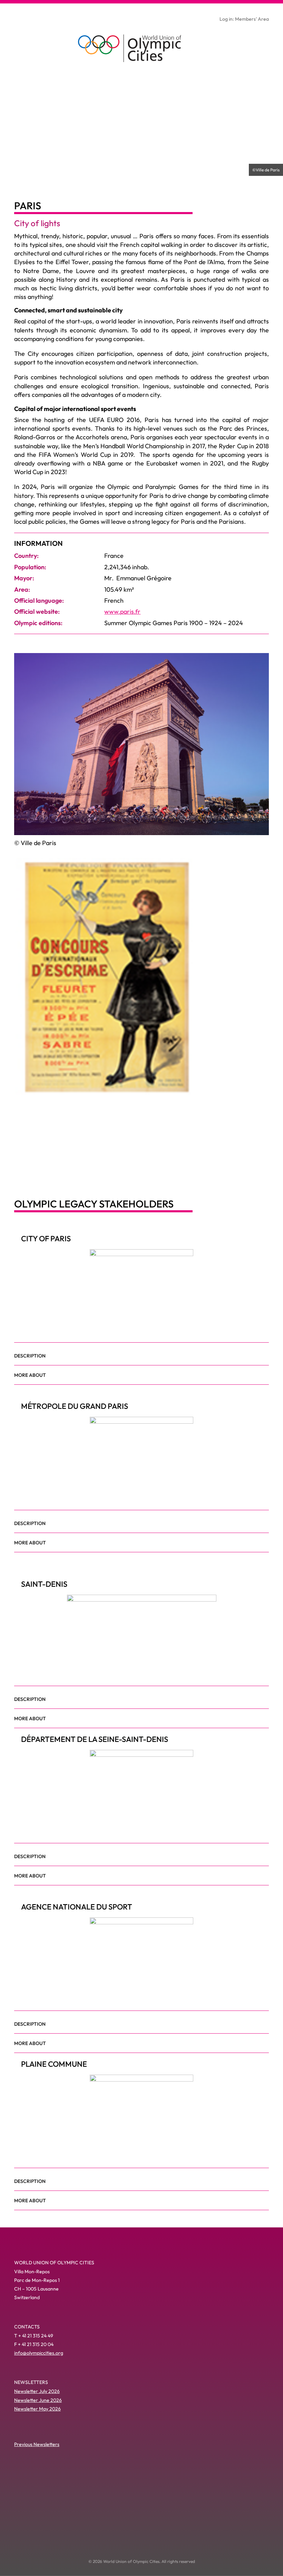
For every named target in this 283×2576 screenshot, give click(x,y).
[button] (23, 1165)
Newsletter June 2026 (38, 2400)
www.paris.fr (122, 612)
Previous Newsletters (37, 2444)
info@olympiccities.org (39, 2353)
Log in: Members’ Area (244, 19)
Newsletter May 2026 (37, 2409)
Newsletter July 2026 (37, 2391)
